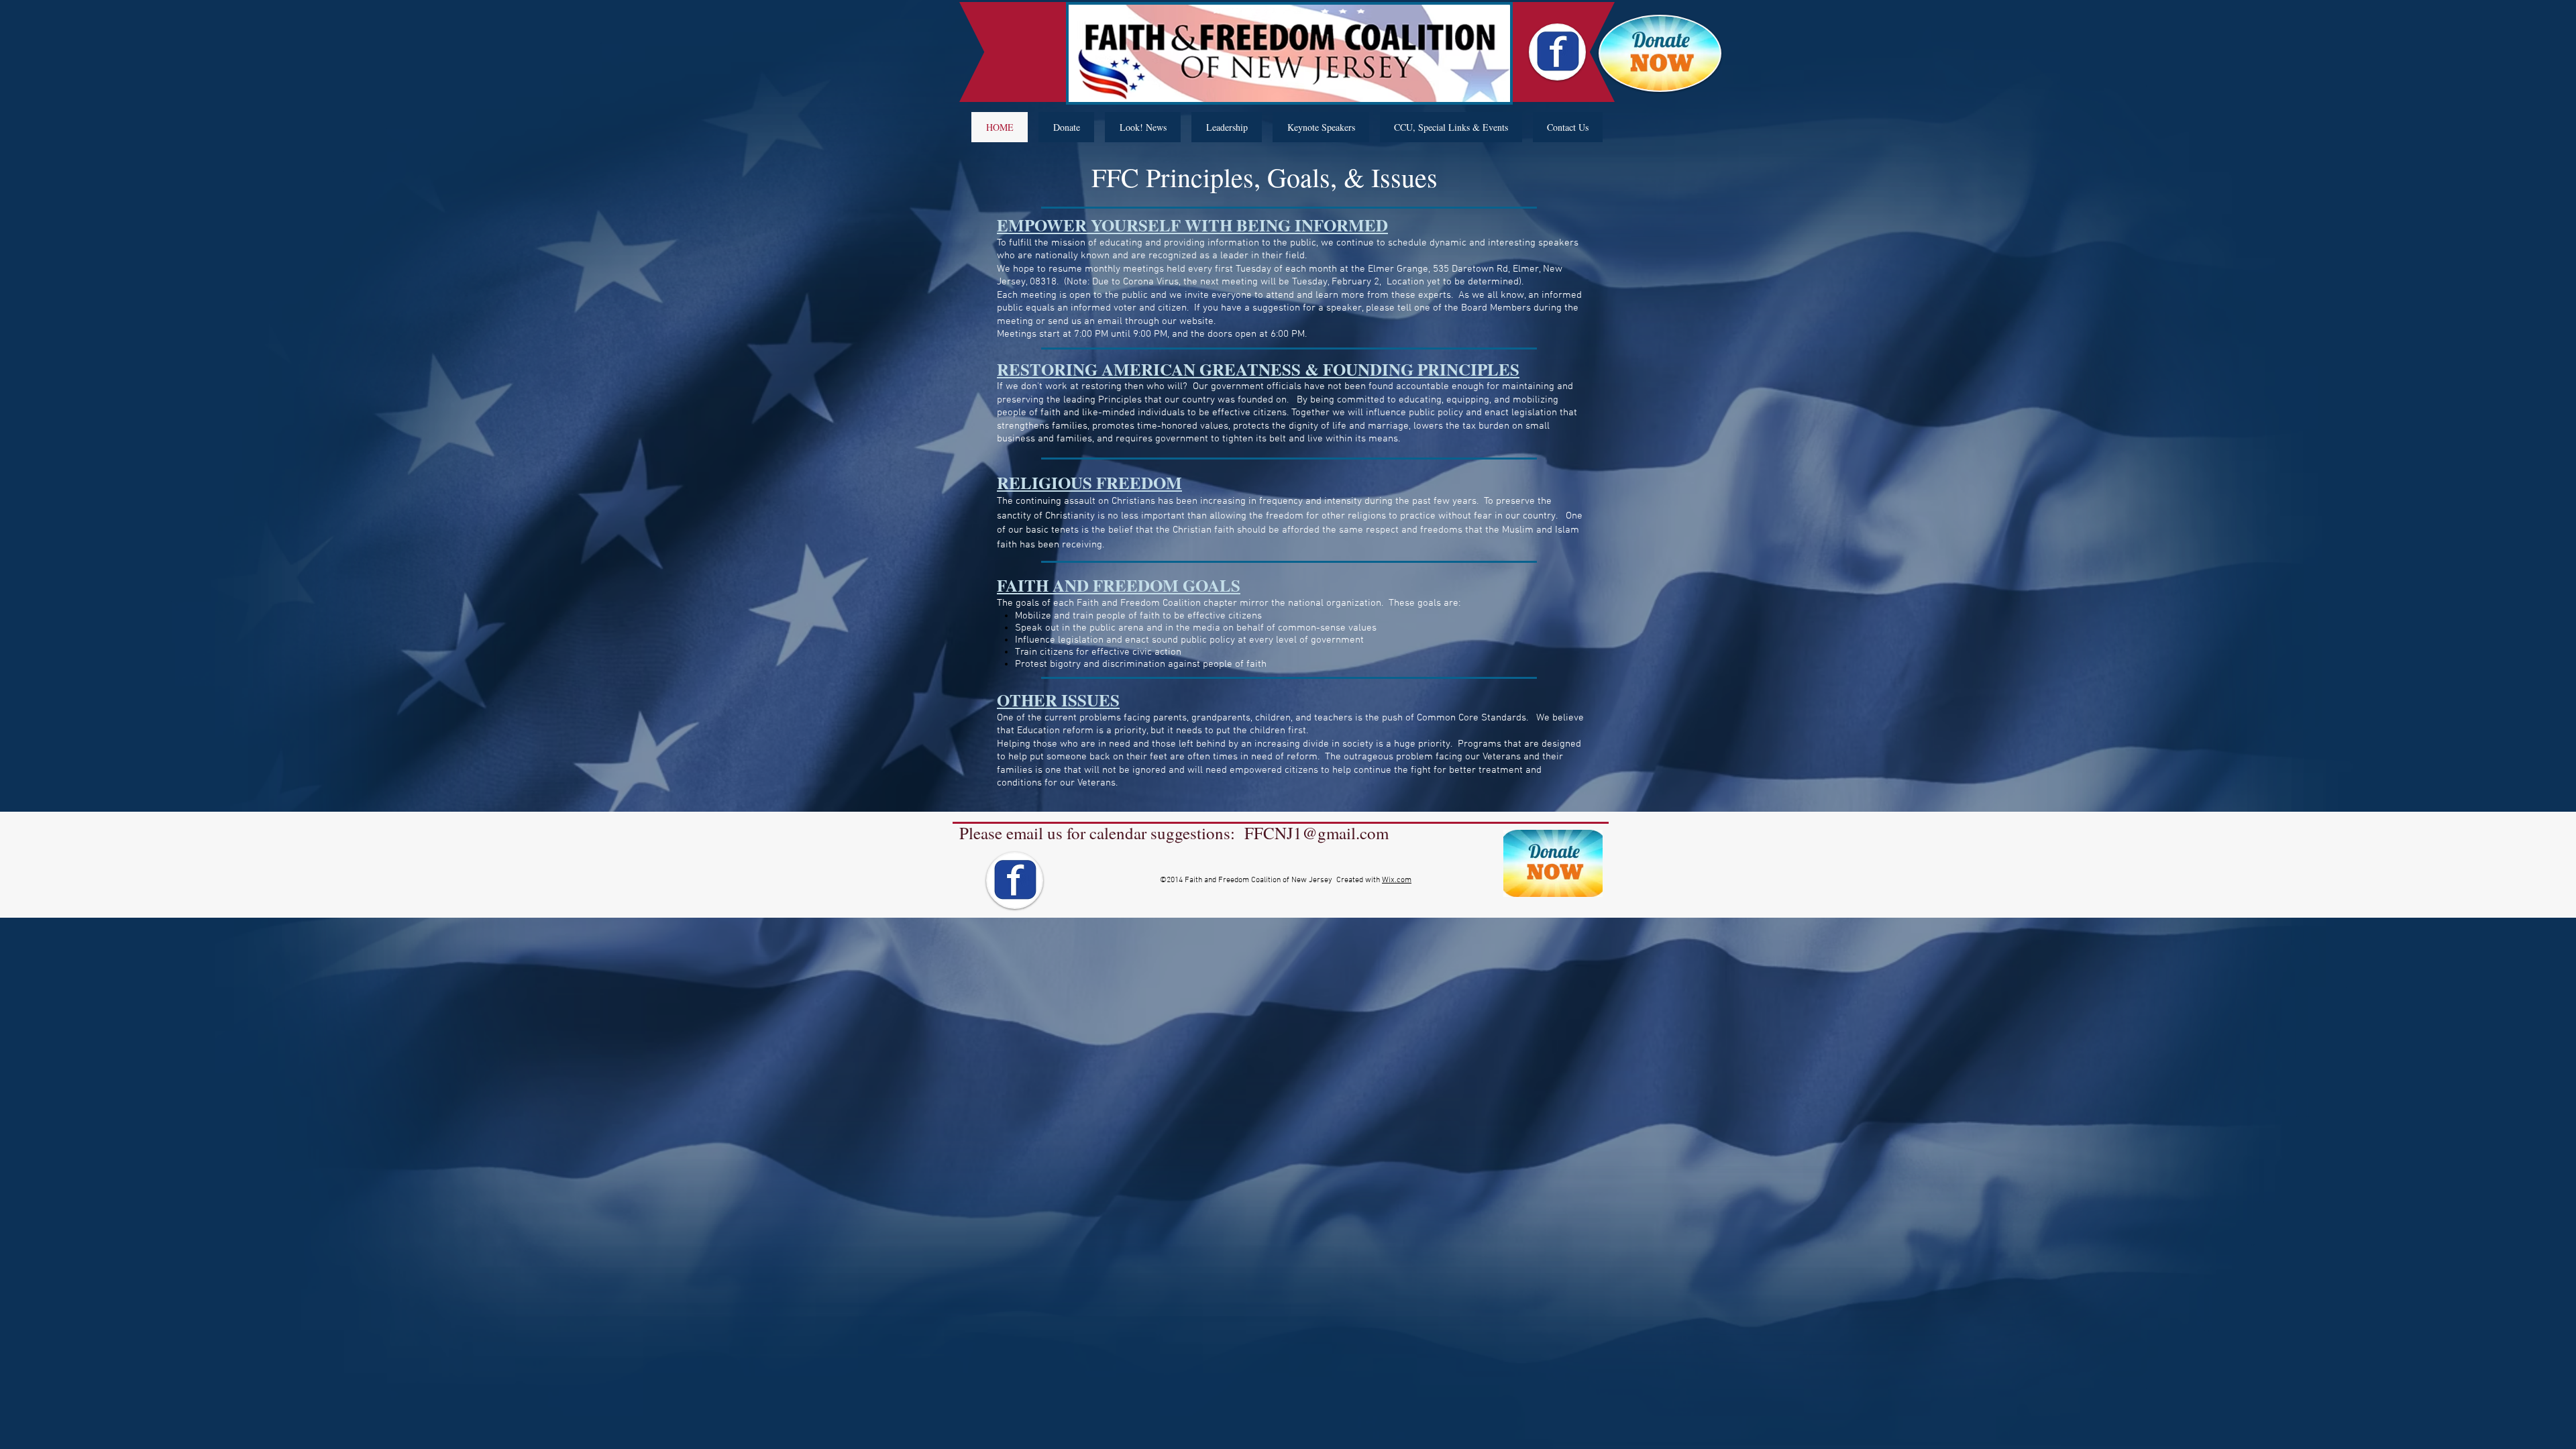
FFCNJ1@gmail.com (1317, 833)
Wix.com (1397, 880)
